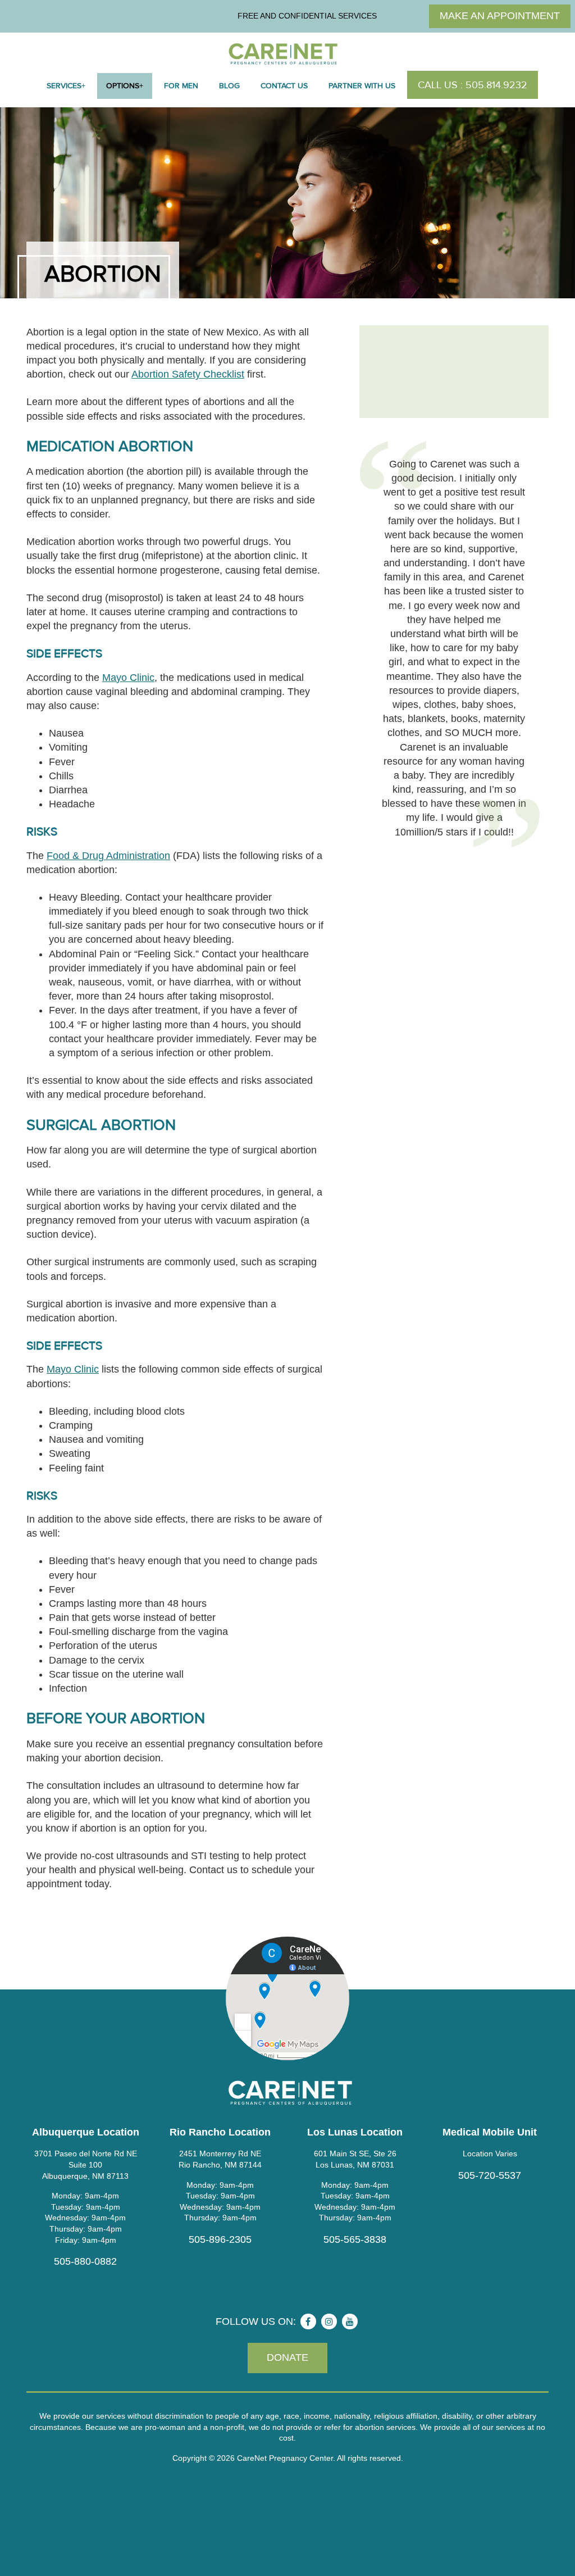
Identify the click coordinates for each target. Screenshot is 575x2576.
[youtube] (350, 2321)
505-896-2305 (220, 2239)
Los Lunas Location (355, 2132)
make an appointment (500, 16)
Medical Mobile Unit (490, 2132)
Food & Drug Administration (108, 856)
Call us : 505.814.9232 (473, 85)
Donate (287, 2357)
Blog (229, 86)
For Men (181, 86)
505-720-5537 (490, 2175)
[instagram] (329, 2321)
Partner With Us (362, 86)
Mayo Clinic (128, 678)
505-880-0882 (85, 2261)
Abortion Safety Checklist (188, 374)
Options (123, 86)
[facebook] (308, 2321)
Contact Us (284, 86)
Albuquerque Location (86, 2132)
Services (64, 86)
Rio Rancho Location (220, 2132)
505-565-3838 (355, 2239)
